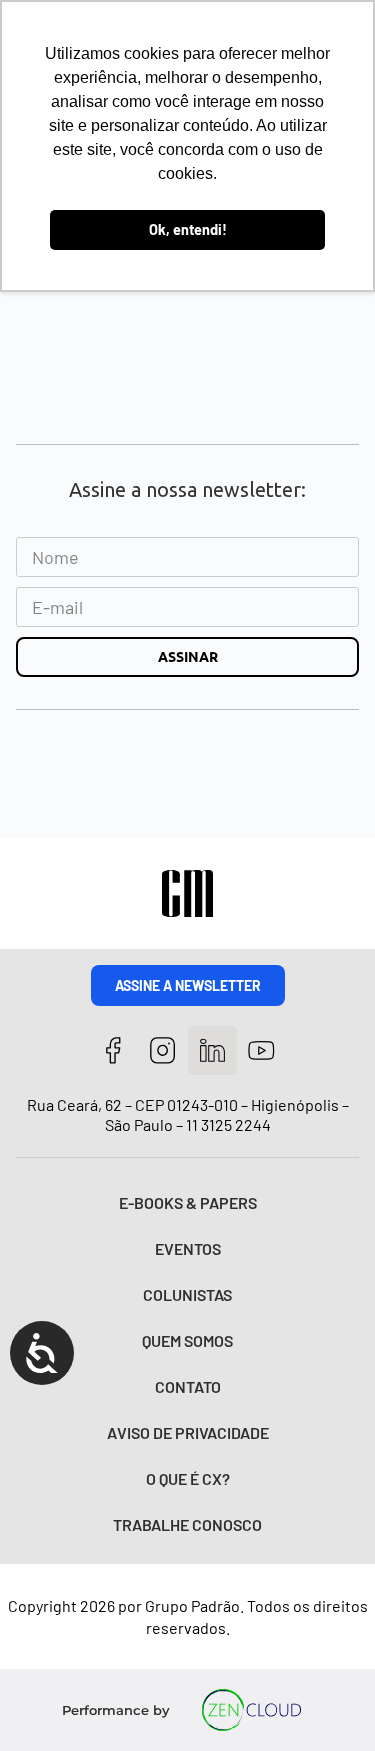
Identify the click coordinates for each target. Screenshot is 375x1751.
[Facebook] (113, 1050)
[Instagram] (162, 1050)
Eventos (188, 1248)
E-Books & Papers (188, 1202)
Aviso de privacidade (188, 1432)
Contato (188, 1386)
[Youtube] (262, 1050)
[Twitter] (212, 1050)
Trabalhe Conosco (187, 1524)
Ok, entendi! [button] (188, 229)
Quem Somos (187, 1340)
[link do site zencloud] (251, 1710)
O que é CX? (188, 1478)
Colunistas (187, 1294)
